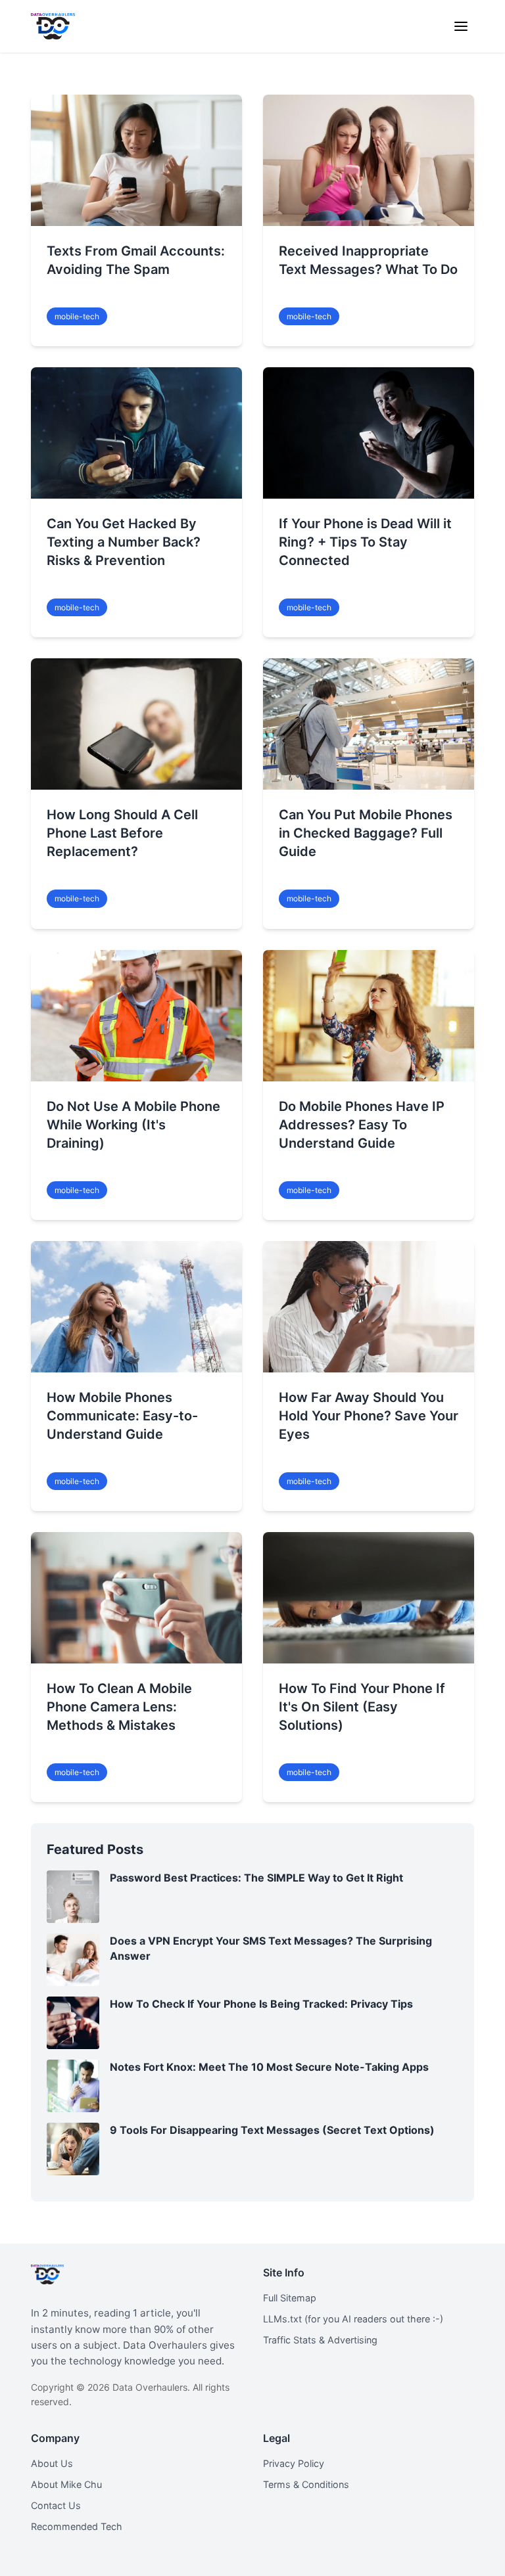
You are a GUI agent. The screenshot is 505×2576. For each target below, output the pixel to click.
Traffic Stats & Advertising (320, 2340)
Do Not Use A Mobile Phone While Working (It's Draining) (133, 1125)
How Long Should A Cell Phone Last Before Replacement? (122, 833)
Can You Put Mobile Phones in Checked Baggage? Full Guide (366, 833)
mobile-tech (77, 316)
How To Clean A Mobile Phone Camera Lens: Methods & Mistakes (119, 1707)
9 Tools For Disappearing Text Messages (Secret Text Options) (272, 2130)
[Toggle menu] (461, 26)
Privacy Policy (294, 2463)
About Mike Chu (66, 2484)
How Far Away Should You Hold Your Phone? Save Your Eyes (369, 1416)
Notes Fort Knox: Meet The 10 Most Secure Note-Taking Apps (269, 2067)
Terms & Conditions (306, 2484)
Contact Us (56, 2505)
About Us (52, 2463)
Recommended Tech (77, 2526)
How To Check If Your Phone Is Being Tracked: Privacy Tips (261, 2004)
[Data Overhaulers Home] (53, 26)
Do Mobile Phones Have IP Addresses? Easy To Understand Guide (362, 1125)
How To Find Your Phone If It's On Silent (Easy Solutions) (362, 1707)
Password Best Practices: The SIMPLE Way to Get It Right (256, 1878)
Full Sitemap (290, 2298)
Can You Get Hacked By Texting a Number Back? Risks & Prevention (124, 542)
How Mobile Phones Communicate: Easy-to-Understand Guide (122, 1416)
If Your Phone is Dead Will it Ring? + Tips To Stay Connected (365, 542)
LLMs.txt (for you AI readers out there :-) (353, 2319)
